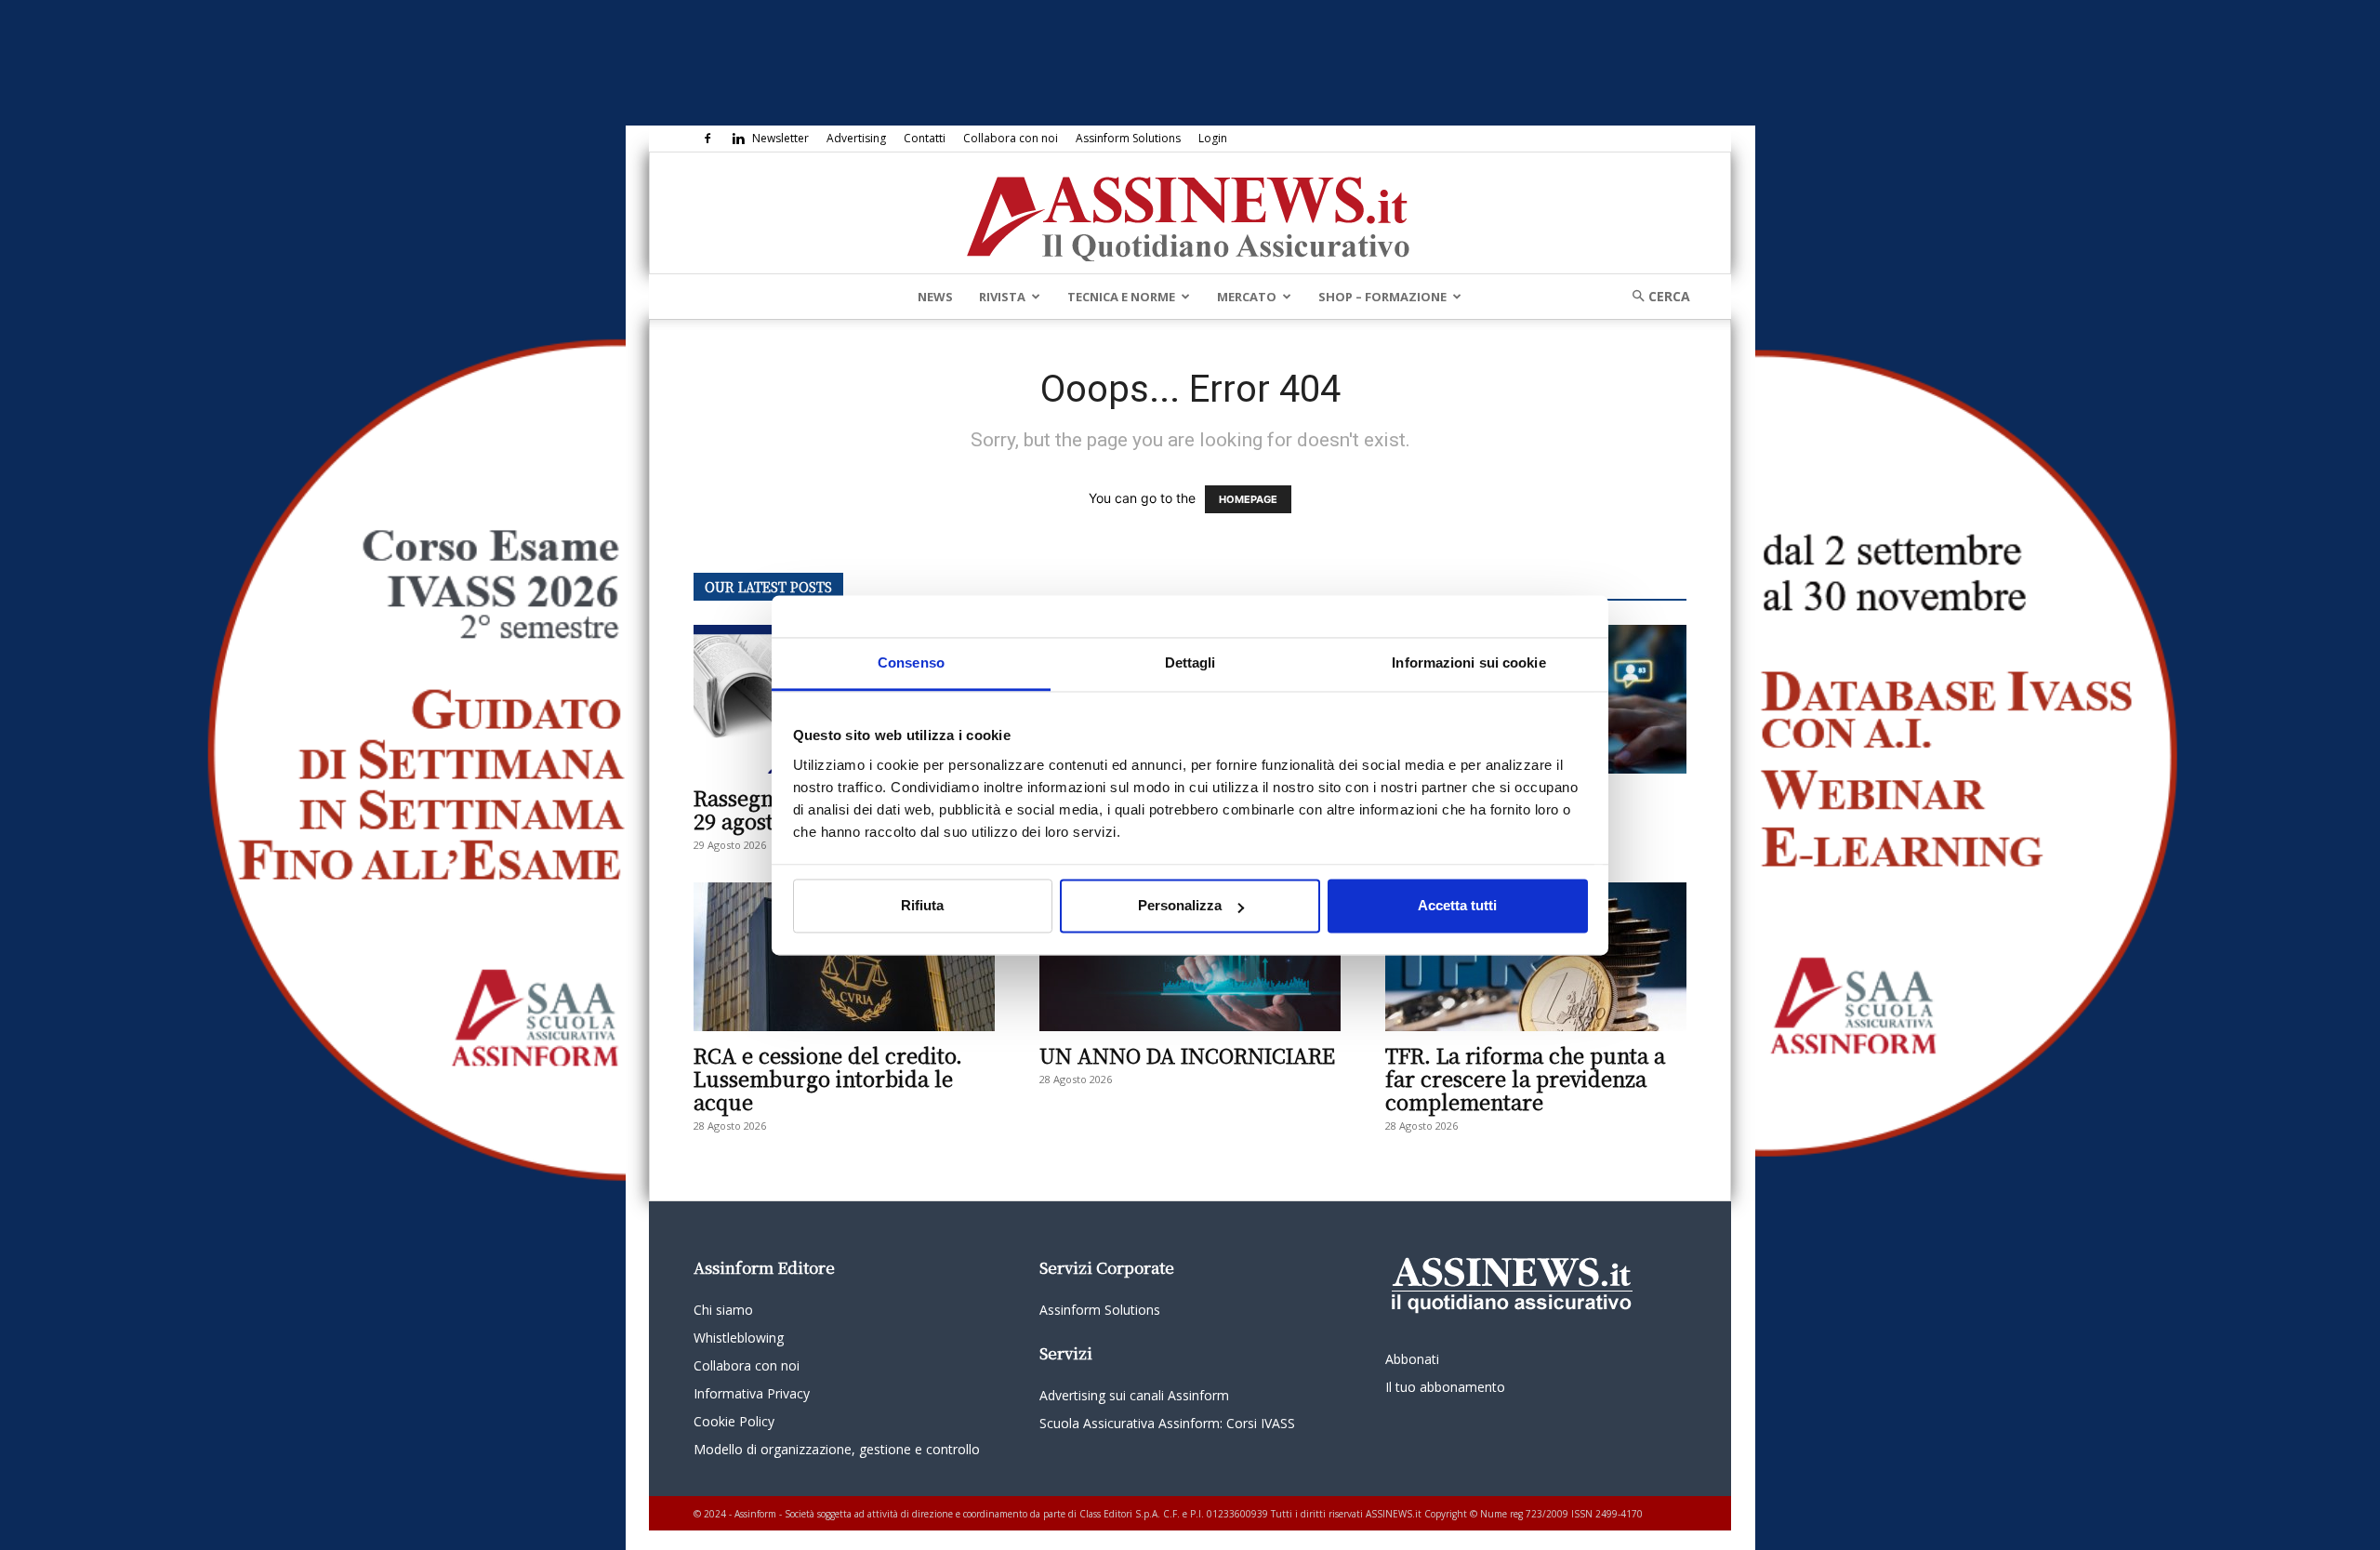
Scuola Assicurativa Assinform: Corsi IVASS (1167, 1423)
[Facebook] (707, 139)
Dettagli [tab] (1190, 662)
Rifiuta (922, 906)
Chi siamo (723, 1310)
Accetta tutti (1457, 906)
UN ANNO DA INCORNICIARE (1187, 1055)
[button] (1655, 296)
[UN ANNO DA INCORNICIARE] (1190, 957)
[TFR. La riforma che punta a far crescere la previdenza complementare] (1536, 957)
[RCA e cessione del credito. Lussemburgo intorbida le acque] (844, 957)
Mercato (1247, 297)
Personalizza (1180, 906)
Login (1213, 138)
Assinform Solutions (1128, 138)
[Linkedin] (738, 139)
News (935, 297)
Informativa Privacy (752, 1393)
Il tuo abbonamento (1445, 1387)
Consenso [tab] (911, 662)
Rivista (1002, 297)
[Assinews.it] (1190, 214)
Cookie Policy (734, 1421)
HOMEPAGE (1248, 499)
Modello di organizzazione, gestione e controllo (837, 1449)
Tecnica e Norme (1121, 297)
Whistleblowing (739, 1338)
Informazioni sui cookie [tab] (1468, 662)
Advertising (856, 138)
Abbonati (1412, 1359)
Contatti (925, 138)
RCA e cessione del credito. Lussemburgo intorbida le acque (828, 1078)
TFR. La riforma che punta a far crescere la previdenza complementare (1525, 1078)
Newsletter (780, 138)
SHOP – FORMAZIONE (1382, 297)
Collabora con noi (1011, 138)
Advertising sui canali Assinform (1134, 1395)
